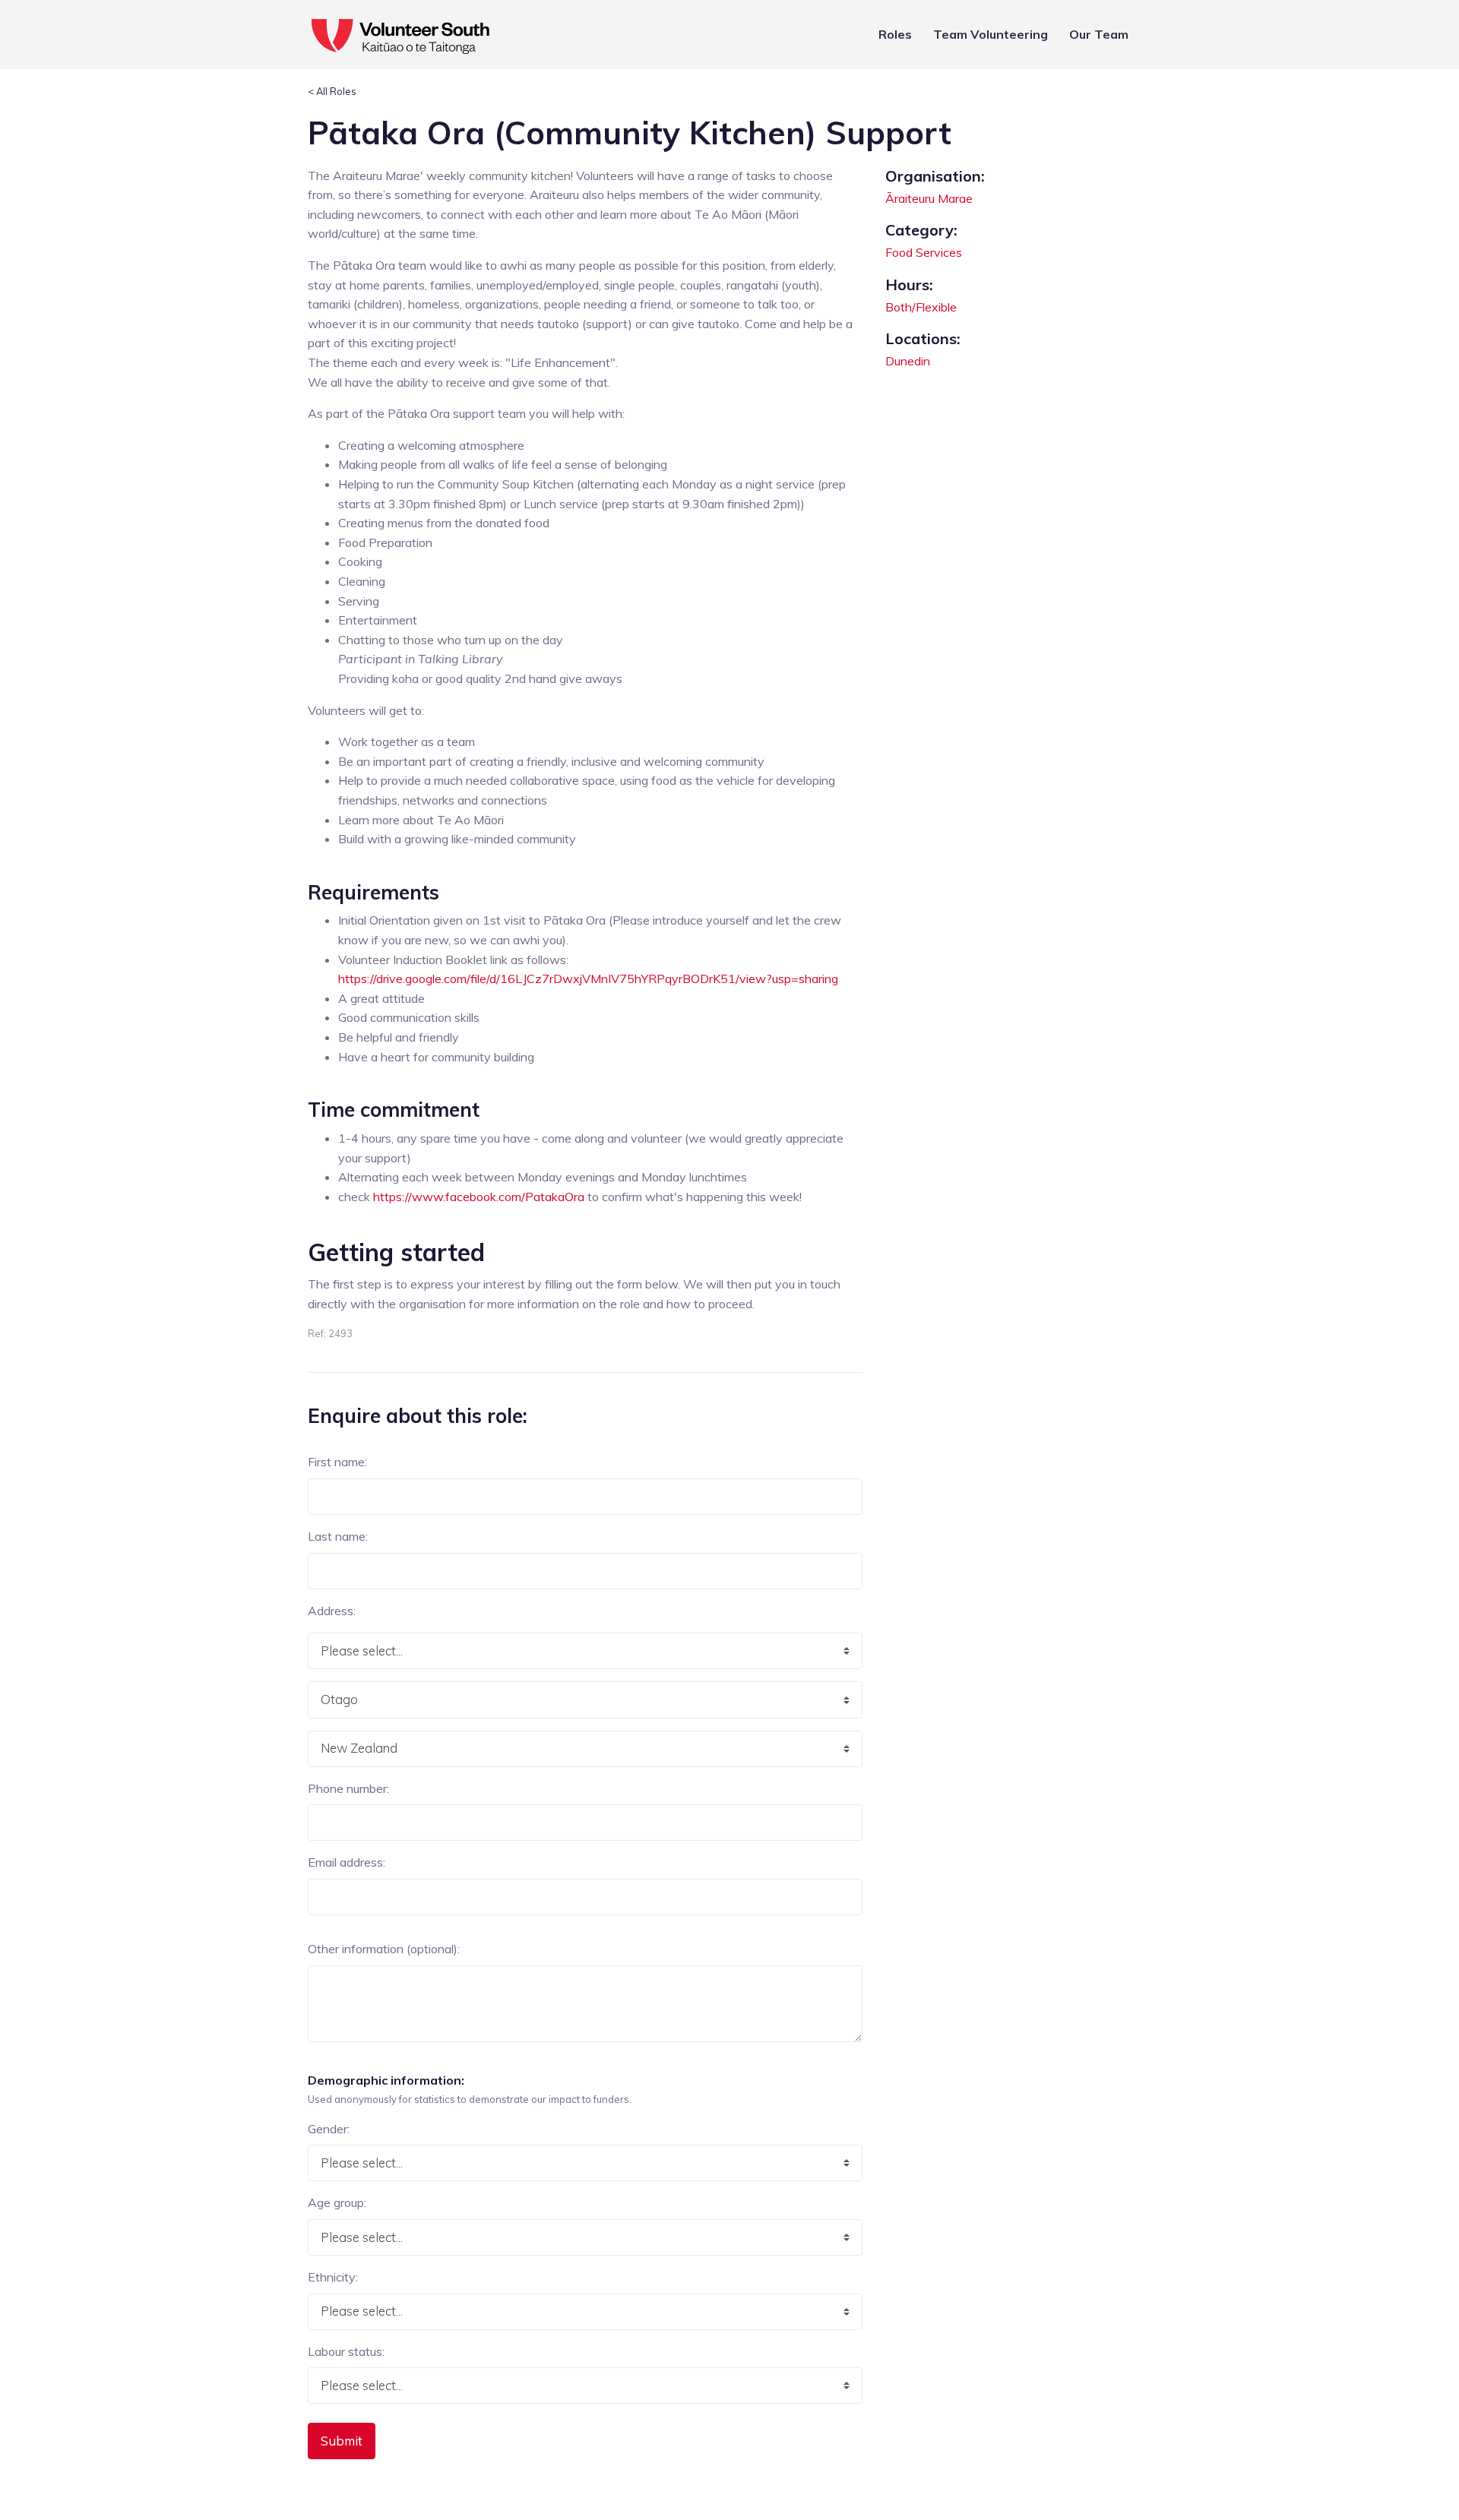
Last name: (338, 1536)
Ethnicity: (333, 2277)
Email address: (347, 1862)
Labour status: (346, 2351)
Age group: (337, 2202)
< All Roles (332, 91)
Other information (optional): (384, 1949)
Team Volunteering (991, 34)
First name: (337, 1462)
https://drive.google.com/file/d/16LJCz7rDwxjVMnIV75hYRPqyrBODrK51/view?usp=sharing (588, 979)
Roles (895, 34)
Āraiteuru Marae (929, 198)
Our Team (1099, 34)
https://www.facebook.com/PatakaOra (479, 1197)
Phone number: (348, 1788)
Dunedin (908, 361)
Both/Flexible (921, 307)
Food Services (924, 252)
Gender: (329, 2129)
